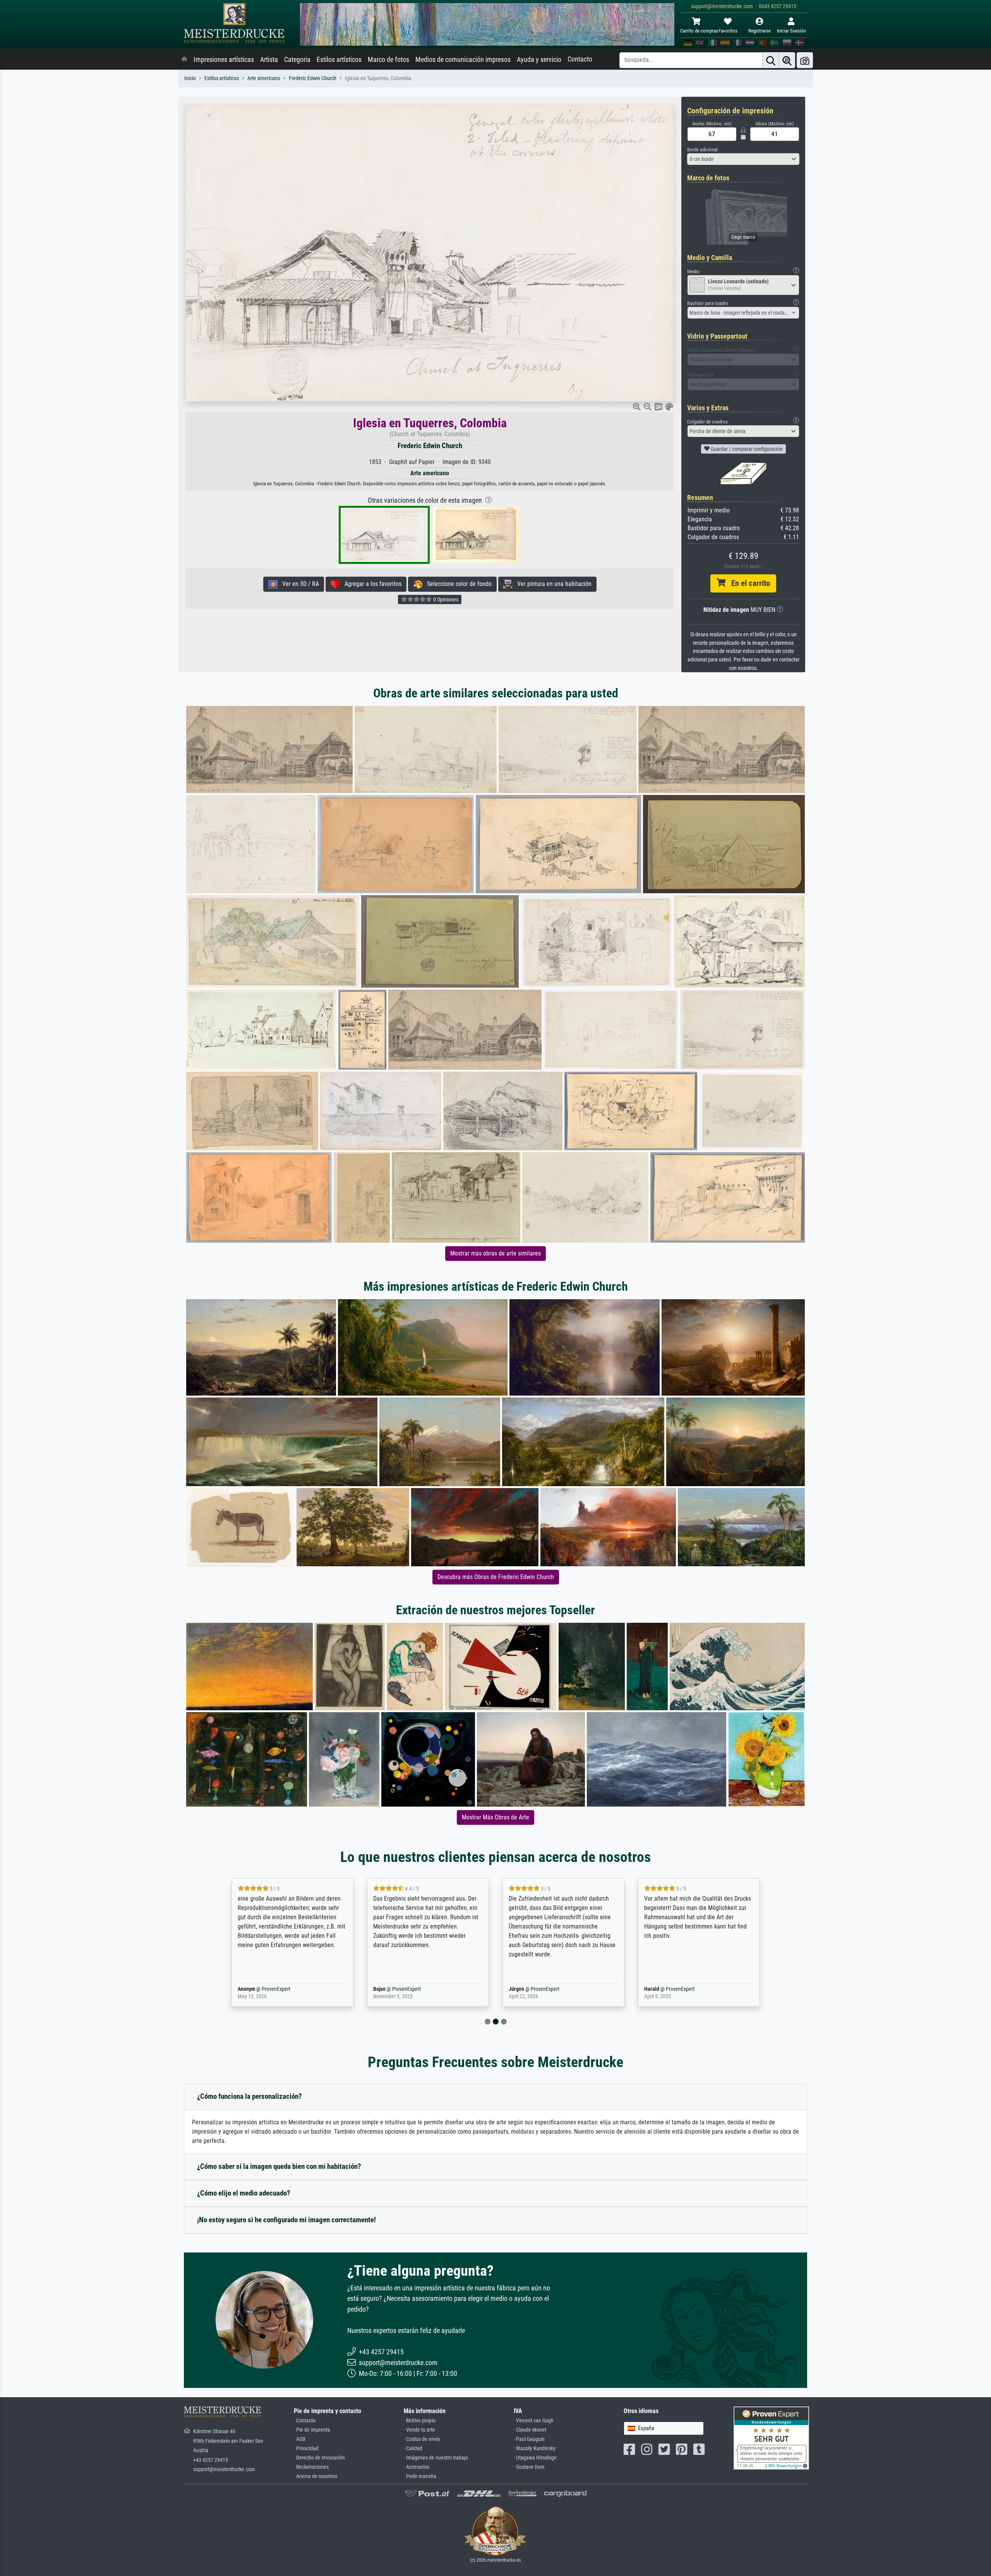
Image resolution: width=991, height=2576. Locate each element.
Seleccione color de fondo (457, 584)
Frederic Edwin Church (313, 78)
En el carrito (748, 583)
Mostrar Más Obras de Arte (495, 1817)
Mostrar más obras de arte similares (495, 1253)
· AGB (300, 2439)
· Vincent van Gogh (534, 2421)
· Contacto (305, 2421)
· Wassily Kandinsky (535, 2448)
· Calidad (413, 2448)
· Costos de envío (422, 2439)
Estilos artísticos (339, 60)
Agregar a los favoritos (371, 584)
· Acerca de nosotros (315, 2476)
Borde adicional (702, 150)
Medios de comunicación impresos (463, 60)
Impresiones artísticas (224, 60)
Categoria (297, 60)
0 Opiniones (445, 599)
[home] (184, 60)
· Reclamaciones (311, 2467)
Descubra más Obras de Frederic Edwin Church (496, 1577)
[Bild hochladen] (805, 60)
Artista (269, 60)
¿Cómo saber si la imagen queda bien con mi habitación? (279, 2166)
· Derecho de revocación (319, 2458)
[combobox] (743, 159)
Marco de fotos (388, 60)
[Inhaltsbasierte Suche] (787, 60)
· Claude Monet (530, 2430)
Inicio (190, 78)
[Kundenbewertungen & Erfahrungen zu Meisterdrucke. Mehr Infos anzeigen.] (771, 2438)
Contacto (580, 59)
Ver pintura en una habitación (552, 584)
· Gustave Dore (529, 2467)
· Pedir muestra (420, 2476)
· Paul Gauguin (529, 2439)
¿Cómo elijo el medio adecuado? (244, 2193)
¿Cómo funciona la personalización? (249, 2096)
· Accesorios (417, 2467)
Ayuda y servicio (539, 60)
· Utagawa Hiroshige (535, 2458)
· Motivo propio (420, 2421)
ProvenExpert (274, 1989)
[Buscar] (771, 60)
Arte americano (264, 78)
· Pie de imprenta (312, 2430)
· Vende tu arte (419, 2430)
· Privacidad (306, 2448)
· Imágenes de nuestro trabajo (436, 2458)
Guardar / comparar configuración (746, 449)
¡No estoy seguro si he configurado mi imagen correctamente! (286, 2220)
